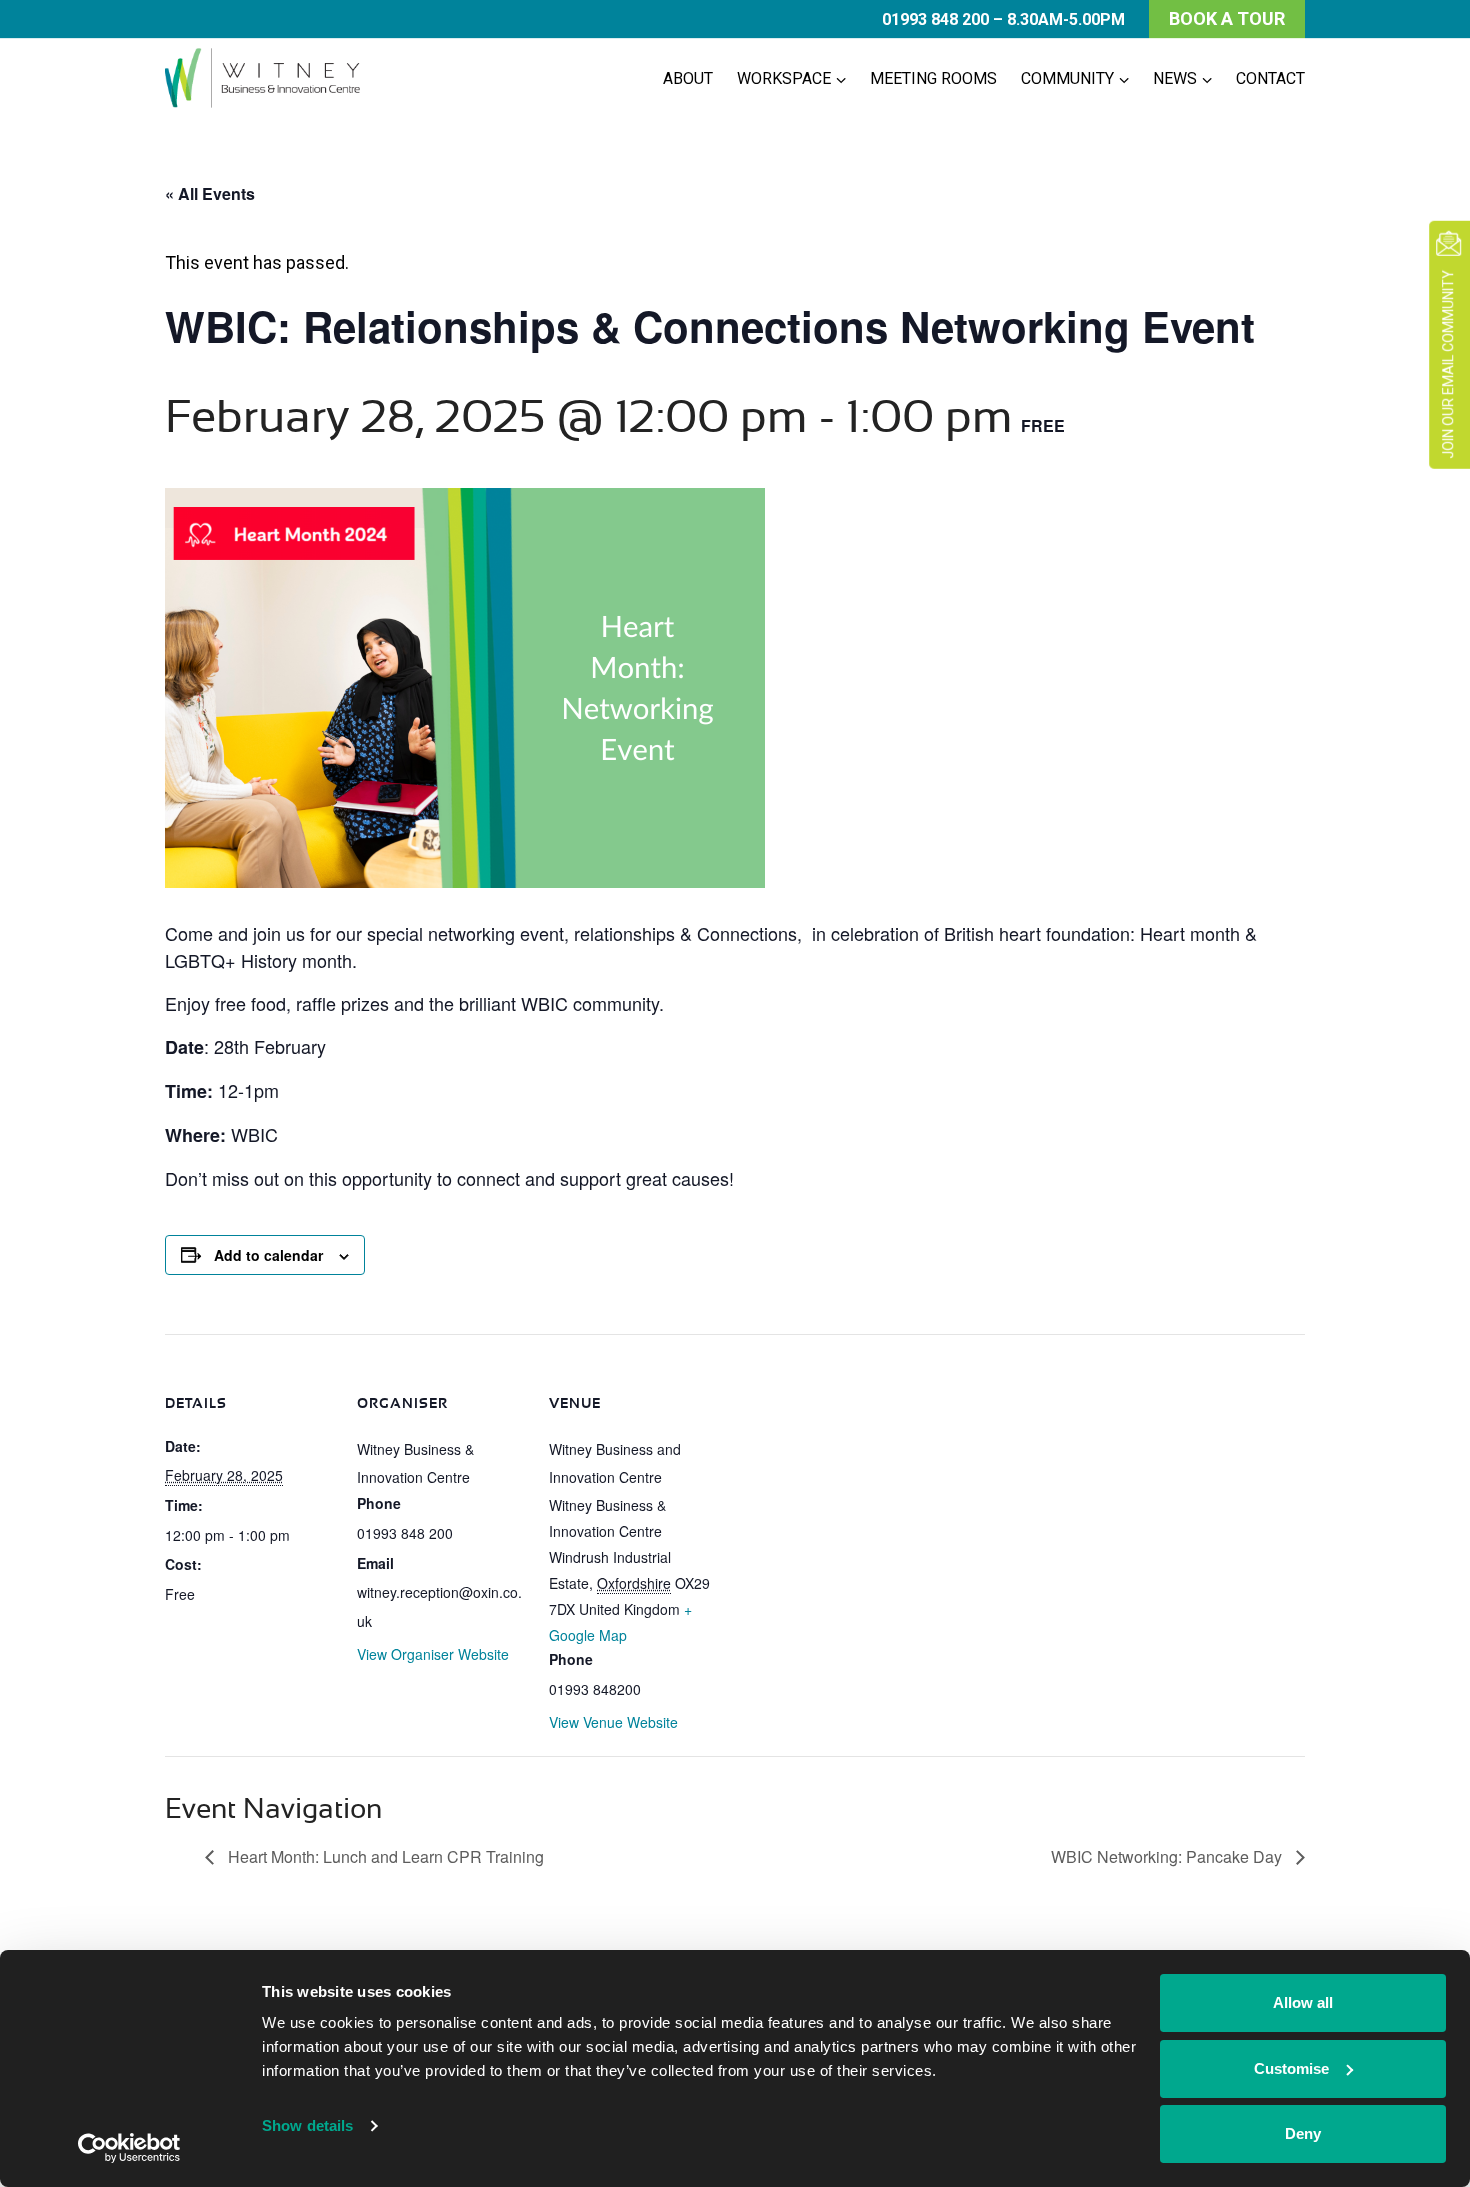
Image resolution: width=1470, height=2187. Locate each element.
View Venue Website (613, 1722)
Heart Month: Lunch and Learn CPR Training (384, 1856)
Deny (1303, 2133)
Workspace (784, 78)
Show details (307, 2125)
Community (1067, 78)
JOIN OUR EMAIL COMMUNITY (1448, 364)
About (688, 78)
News (1175, 78)
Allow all (1303, 2002)
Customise (1291, 2068)
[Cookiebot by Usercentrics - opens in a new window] (129, 2148)
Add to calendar (268, 1255)
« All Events (210, 193)
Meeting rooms (933, 78)
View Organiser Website (433, 1654)
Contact (1270, 78)
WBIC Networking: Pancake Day (1168, 1856)
